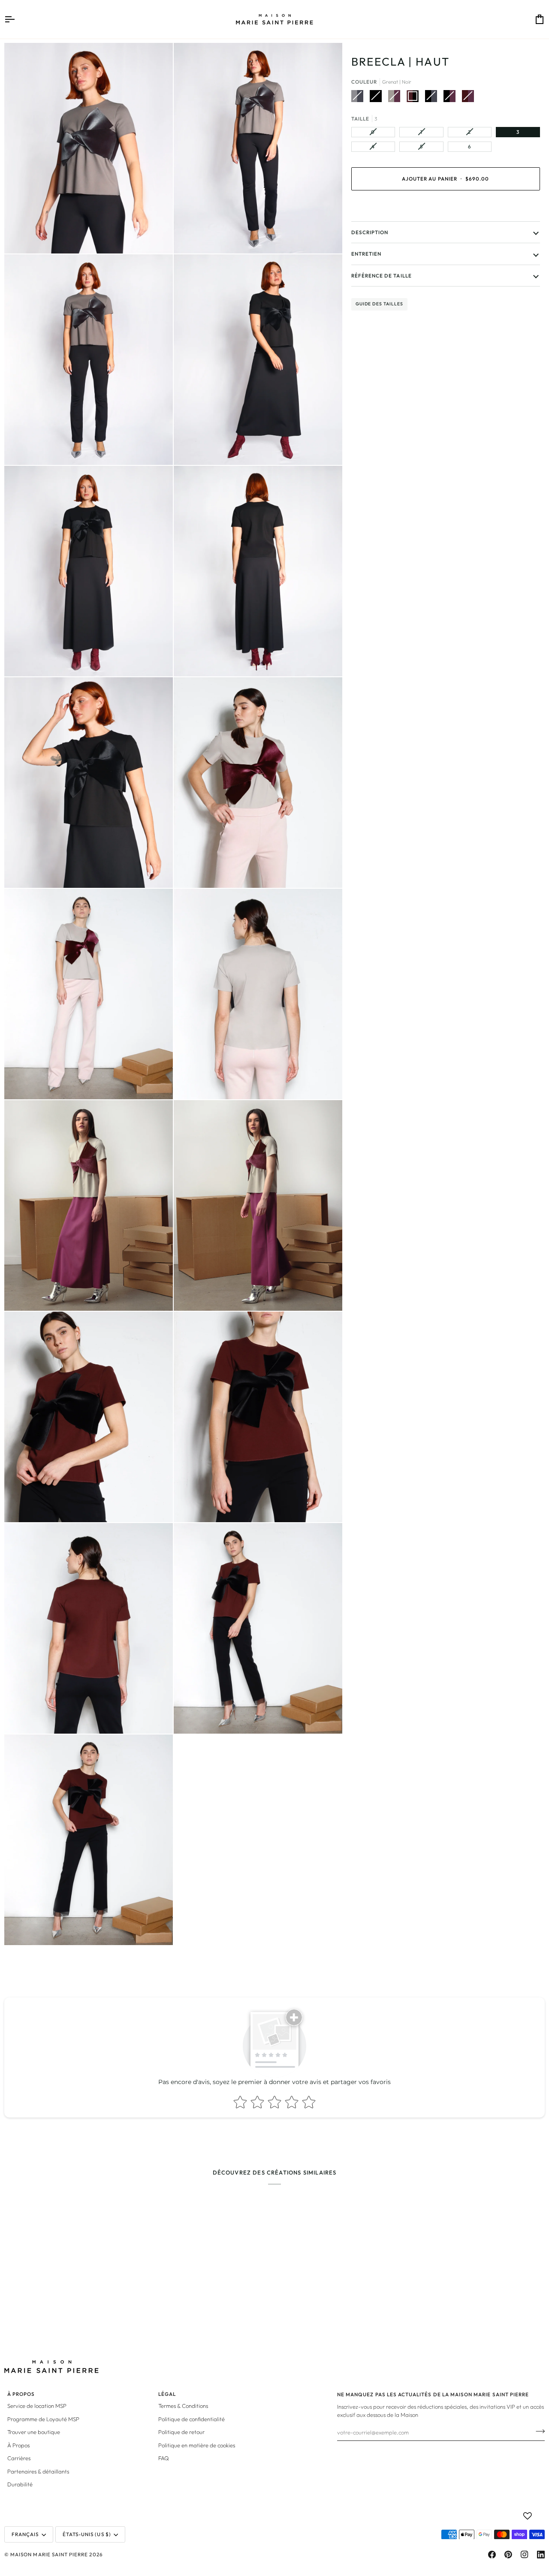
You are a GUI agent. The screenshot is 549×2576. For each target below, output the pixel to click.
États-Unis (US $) (87, 2534)
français (25, 2534)
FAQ (164, 2458)
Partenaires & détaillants (38, 2471)
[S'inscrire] (538, 2431)
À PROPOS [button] (21, 2394)
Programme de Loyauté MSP (43, 2419)
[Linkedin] (541, 2555)
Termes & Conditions (183, 2406)
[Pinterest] (508, 2555)
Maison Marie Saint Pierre (49, 2554)
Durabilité (20, 2484)
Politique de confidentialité (192, 2419)
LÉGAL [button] (167, 2394)
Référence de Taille (382, 275)
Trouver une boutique (34, 2432)
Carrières (19, 2458)
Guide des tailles (379, 304)
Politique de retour (181, 2432)
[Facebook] (492, 2555)
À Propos (18, 2445)
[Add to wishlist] (528, 2516)
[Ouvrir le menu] (17, 19)
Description (370, 232)
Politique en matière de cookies (197, 2445)
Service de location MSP (37, 2406)
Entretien (366, 254)
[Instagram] (525, 2555)
